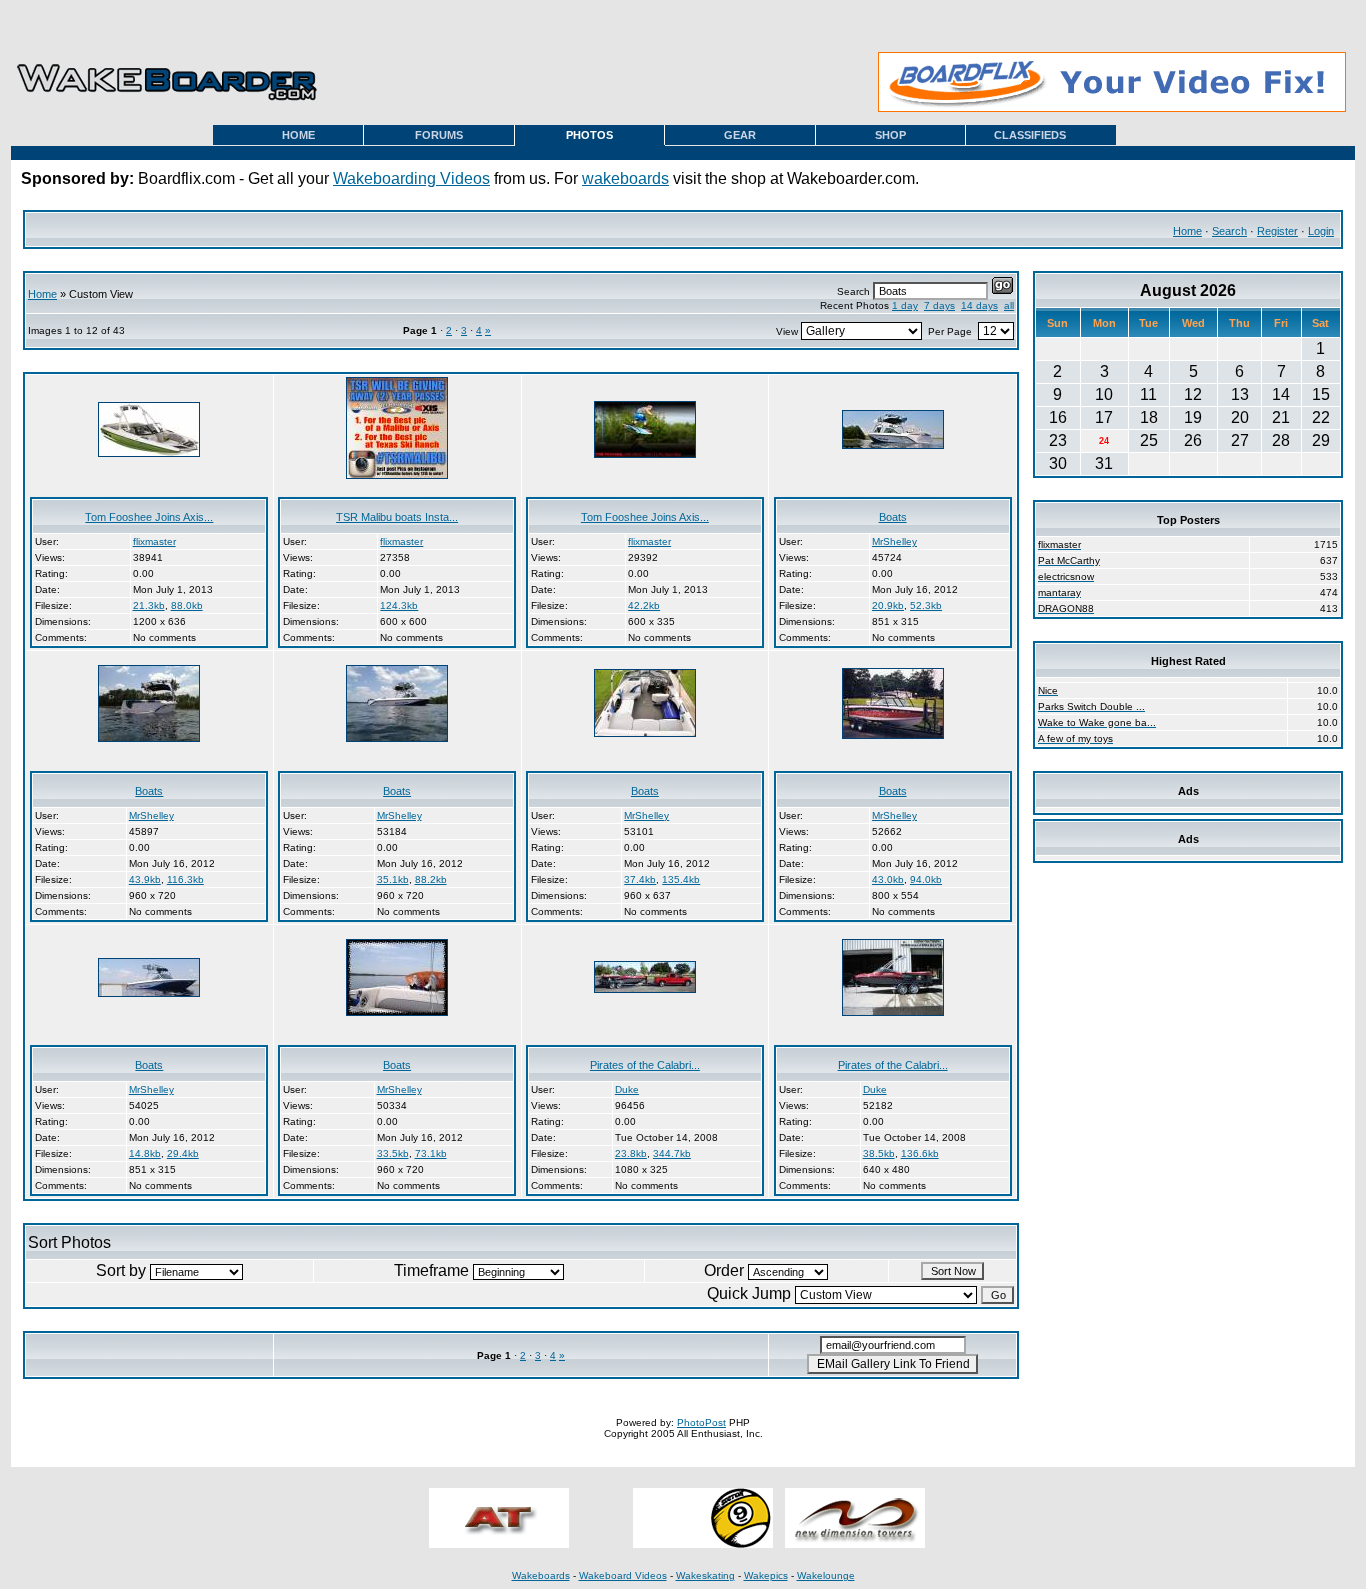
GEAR (740, 135)
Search (1229, 231)
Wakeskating (705, 1575)
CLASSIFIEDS (1030, 135)
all (1009, 305)
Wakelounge (826, 1575)
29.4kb (183, 1153)
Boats (893, 517)
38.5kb (879, 1153)
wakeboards (625, 178)
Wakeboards (541, 1575)
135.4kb (681, 879)
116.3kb (185, 879)
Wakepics (766, 1575)
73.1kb (431, 1153)
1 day (905, 305)
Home (1187, 231)
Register (1277, 231)
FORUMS (439, 135)
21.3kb (149, 605)
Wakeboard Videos (623, 1575)
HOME (298, 135)
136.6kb (920, 1153)
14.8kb (145, 1153)
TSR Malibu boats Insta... (397, 517)
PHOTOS (589, 135)
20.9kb (888, 605)
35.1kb (393, 879)
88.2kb (431, 879)
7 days (939, 305)
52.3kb (926, 605)
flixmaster (154, 541)
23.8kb (631, 1153)
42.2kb (644, 605)
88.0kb (187, 605)
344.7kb (672, 1153)
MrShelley (894, 541)
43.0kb (888, 879)
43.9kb (145, 879)
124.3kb (399, 605)
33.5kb (393, 1153)
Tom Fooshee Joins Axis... (149, 517)
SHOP (890, 135)
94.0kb (926, 879)
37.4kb (640, 879)
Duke (627, 1089)
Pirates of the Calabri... (645, 1065)
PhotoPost (701, 1422)
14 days (979, 305)
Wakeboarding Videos (411, 178)
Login (1321, 231)
